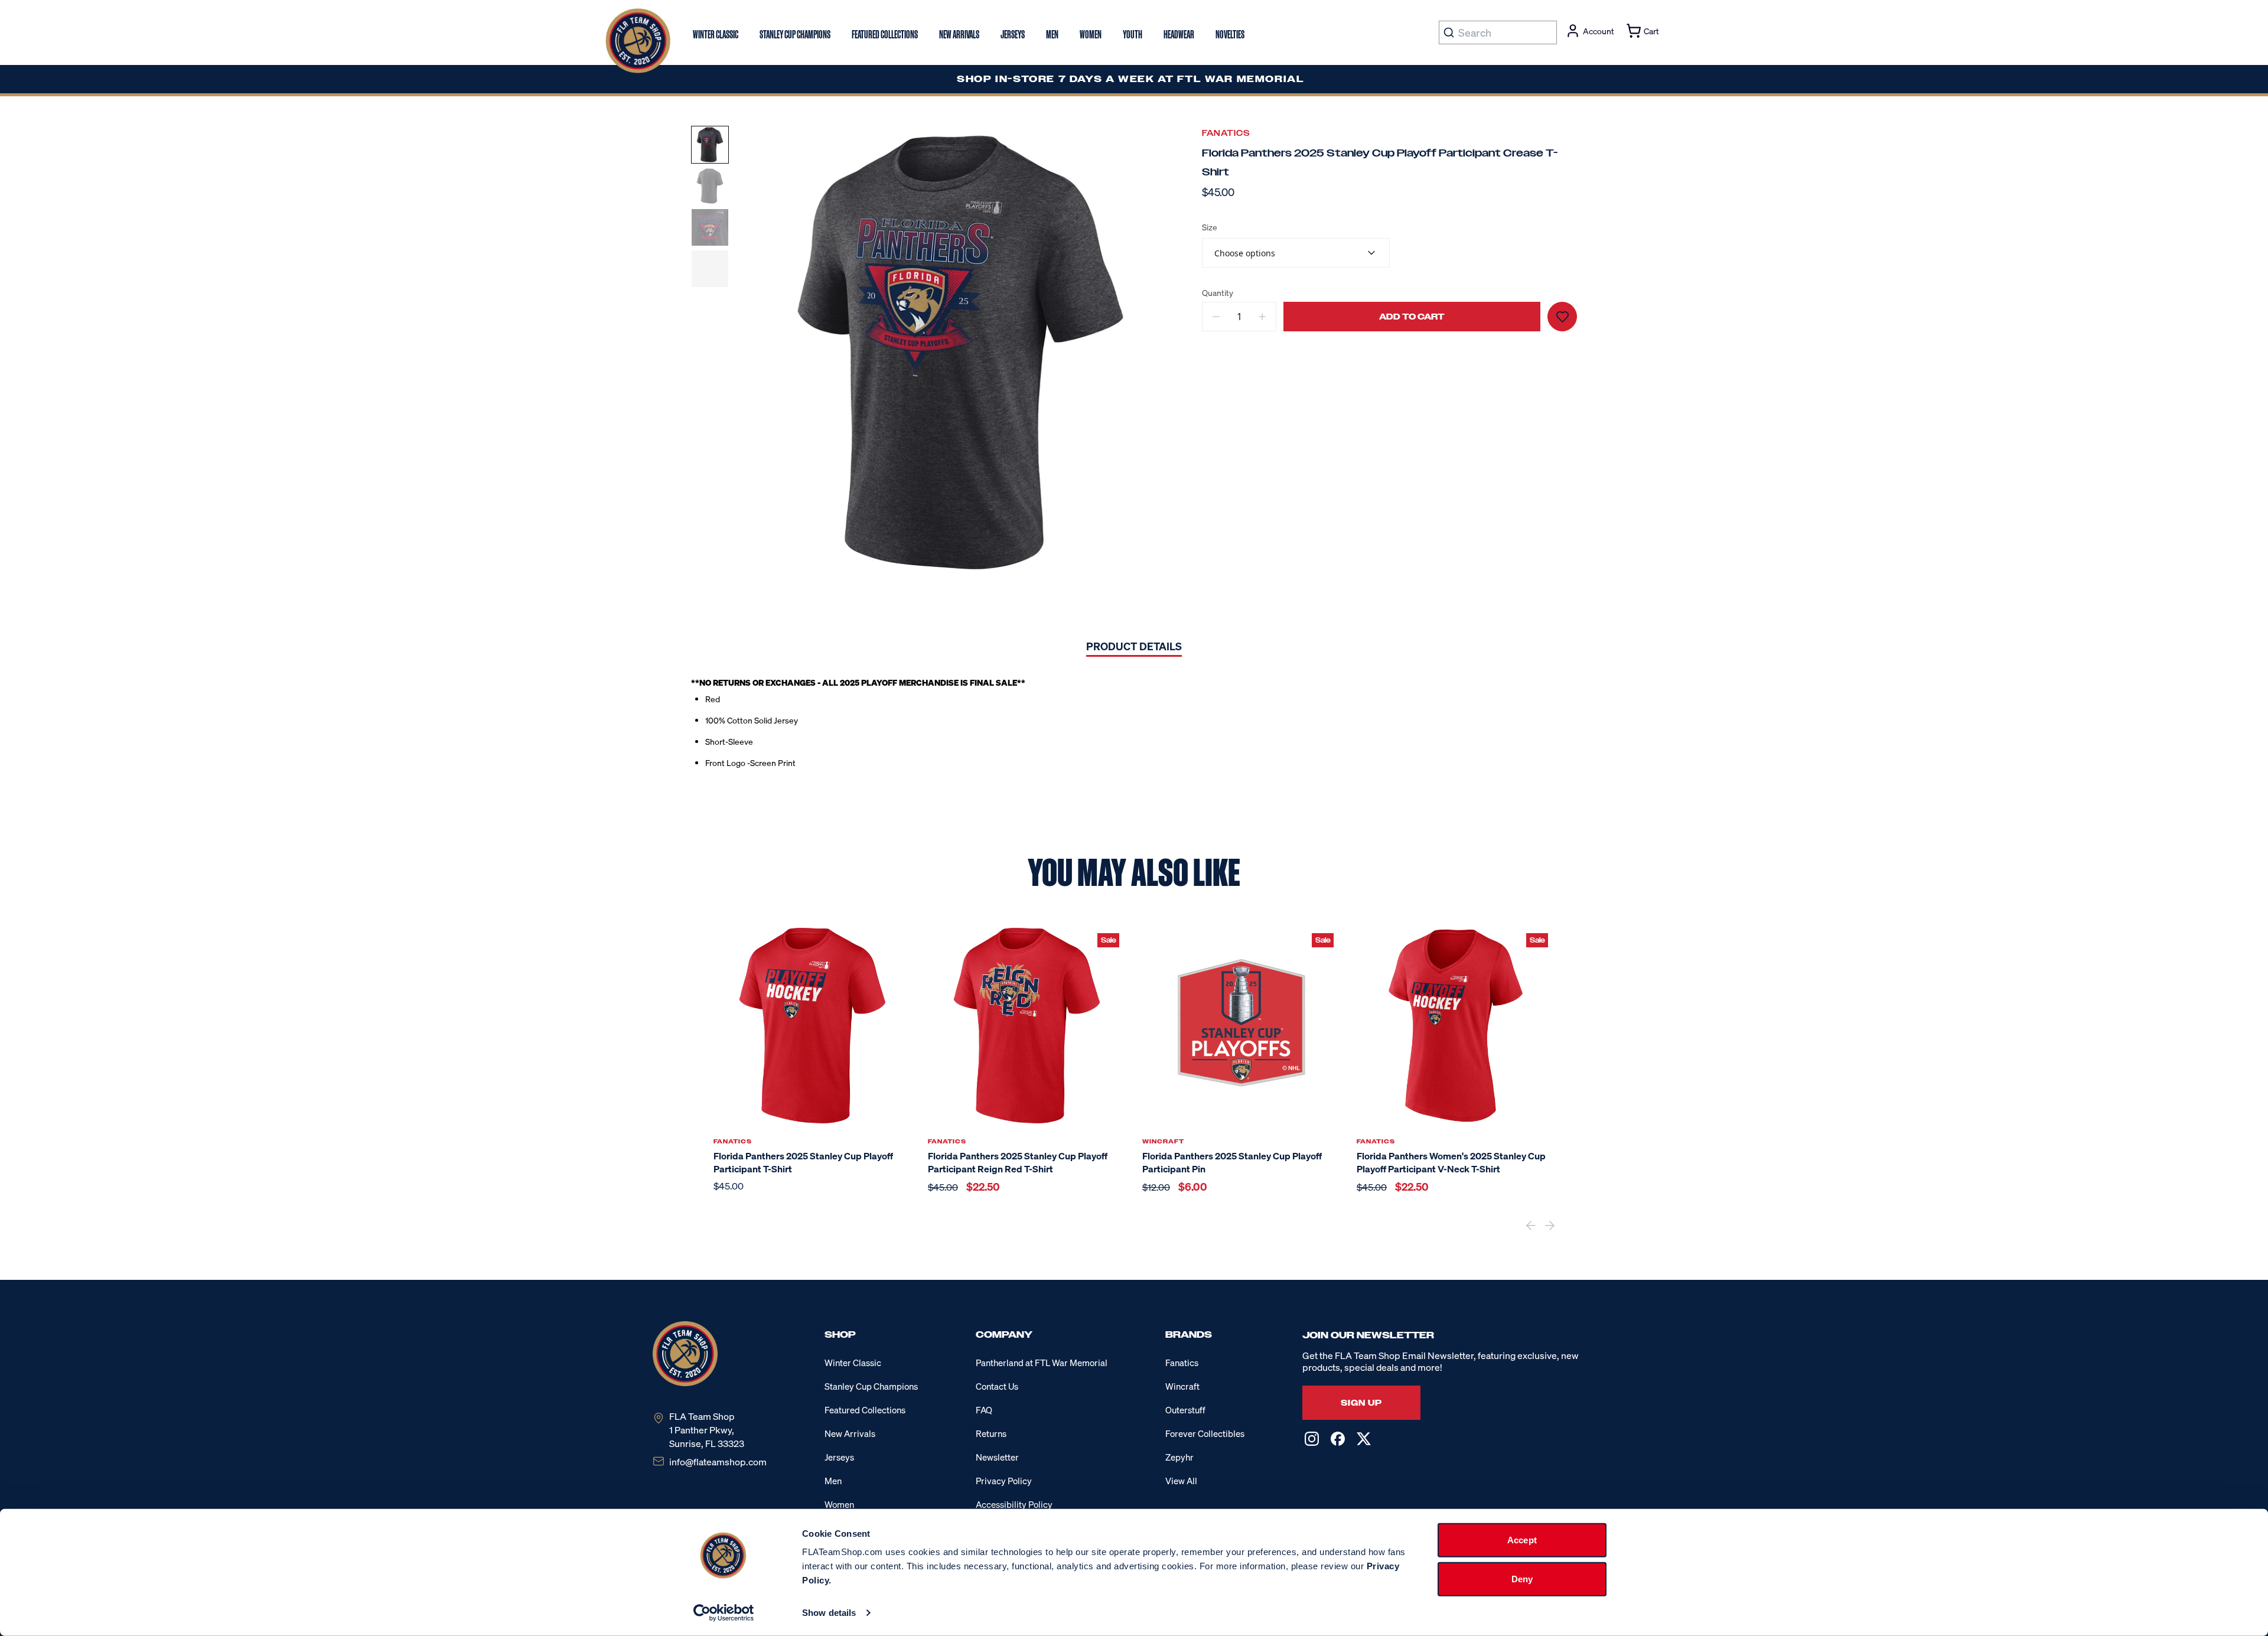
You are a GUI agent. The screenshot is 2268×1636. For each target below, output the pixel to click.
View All (1181, 1481)
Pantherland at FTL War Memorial (1042, 1363)
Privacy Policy (1004, 1481)
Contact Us (997, 1386)
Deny (1522, 1578)
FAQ (984, 1410)
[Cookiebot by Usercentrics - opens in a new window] (724, 1613)
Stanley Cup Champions (871, 1386)
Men (833, 1481)
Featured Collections (865, 1410)
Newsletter (997, 1457)
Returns (991, 1433)
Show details (829, 1613)
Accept (1522, 1540)
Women (839, 1504)
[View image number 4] (710, 269)
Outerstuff (1185, 1410)
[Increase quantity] (1262, 317)
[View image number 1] (710, 145)
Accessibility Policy (1014, 1504)
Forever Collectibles (1205, 1433)
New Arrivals (850, 1433)
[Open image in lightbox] (960, 353)
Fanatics (1226, 133)
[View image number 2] (710, 186)
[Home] (638, 41)
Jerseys (839, 1457)
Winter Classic (853, 1363)
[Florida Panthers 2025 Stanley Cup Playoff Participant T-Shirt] (812, 1026)
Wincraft (1182, 1386)
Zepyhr (1179, 1457)
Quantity (1218, 293)
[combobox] (1296, 253)
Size (1210, 227)
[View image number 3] (710, 227)
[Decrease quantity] (1216, 317)
